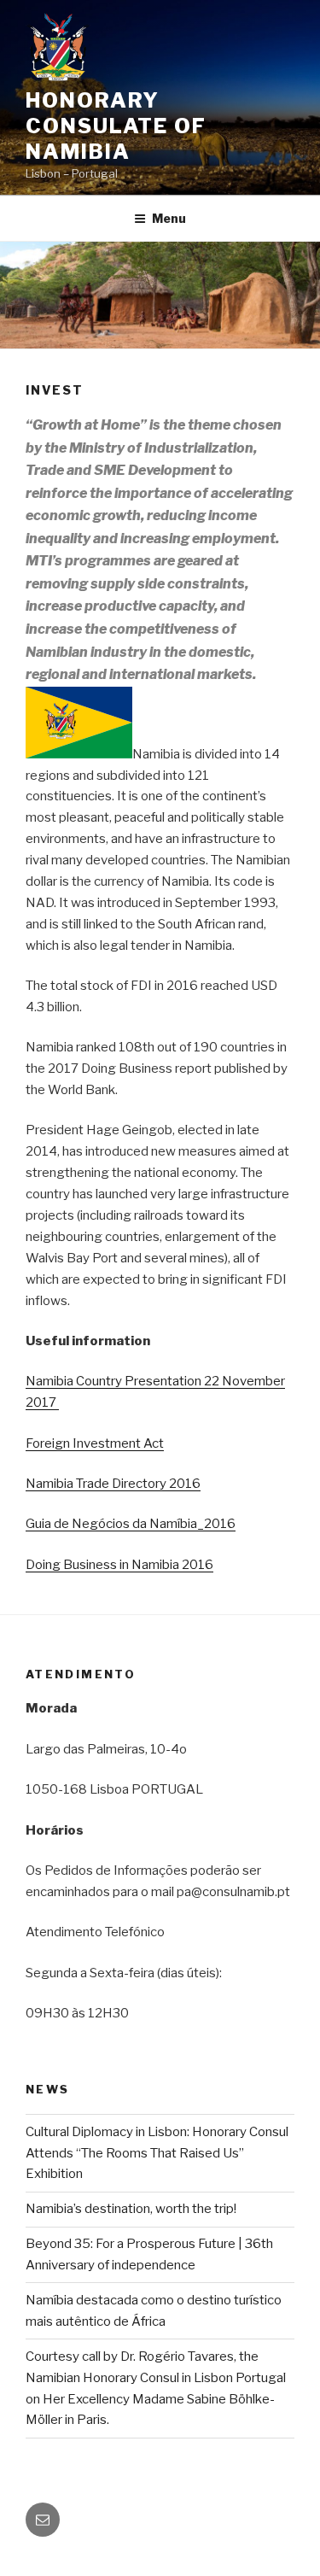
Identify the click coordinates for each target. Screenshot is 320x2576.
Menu (169, 218)
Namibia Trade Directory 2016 (113, 1484)
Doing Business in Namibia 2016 (119, 1565)
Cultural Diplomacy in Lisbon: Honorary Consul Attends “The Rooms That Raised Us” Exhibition (157, 2153)
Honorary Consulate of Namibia (116, 126)
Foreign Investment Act (95, 1443)
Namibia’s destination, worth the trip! (131, 2209)
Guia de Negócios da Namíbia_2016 (131, 1524)
